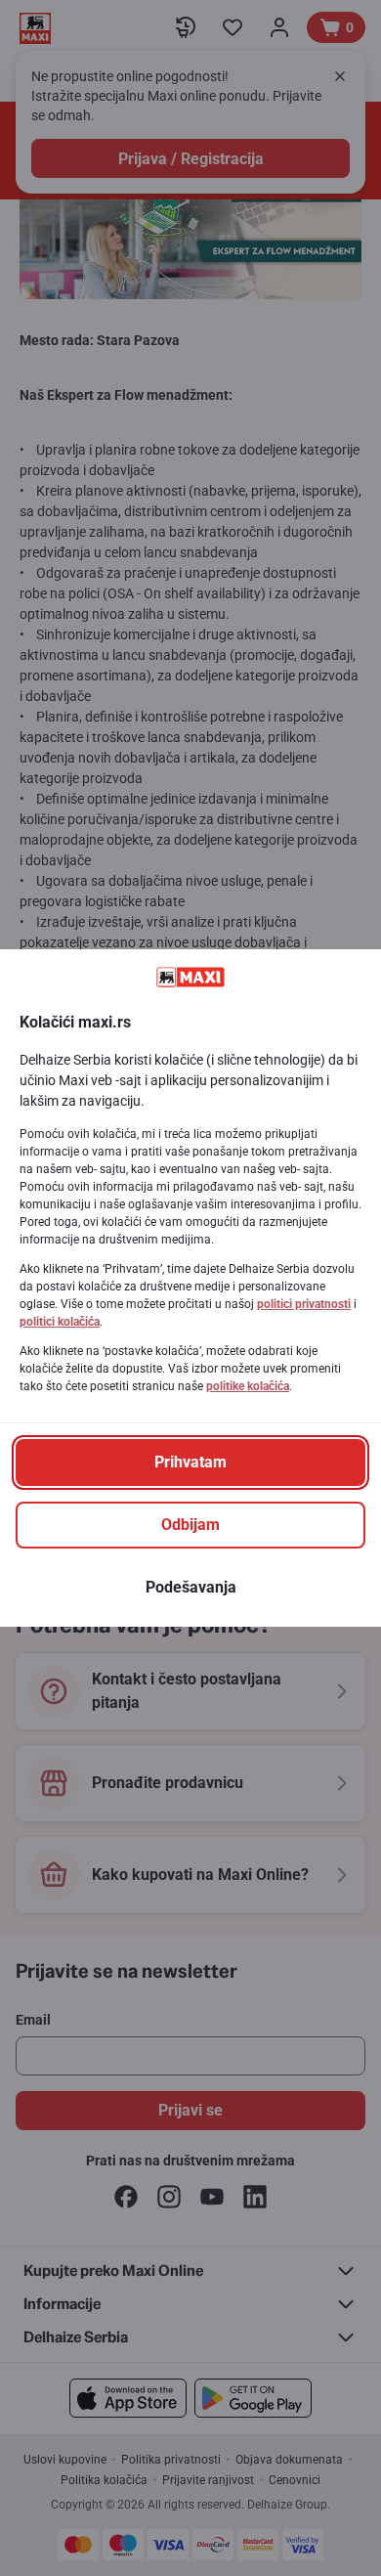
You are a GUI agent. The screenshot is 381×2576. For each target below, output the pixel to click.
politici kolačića (60, 1322)
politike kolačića (248, 1386)
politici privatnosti (304, 1304)
